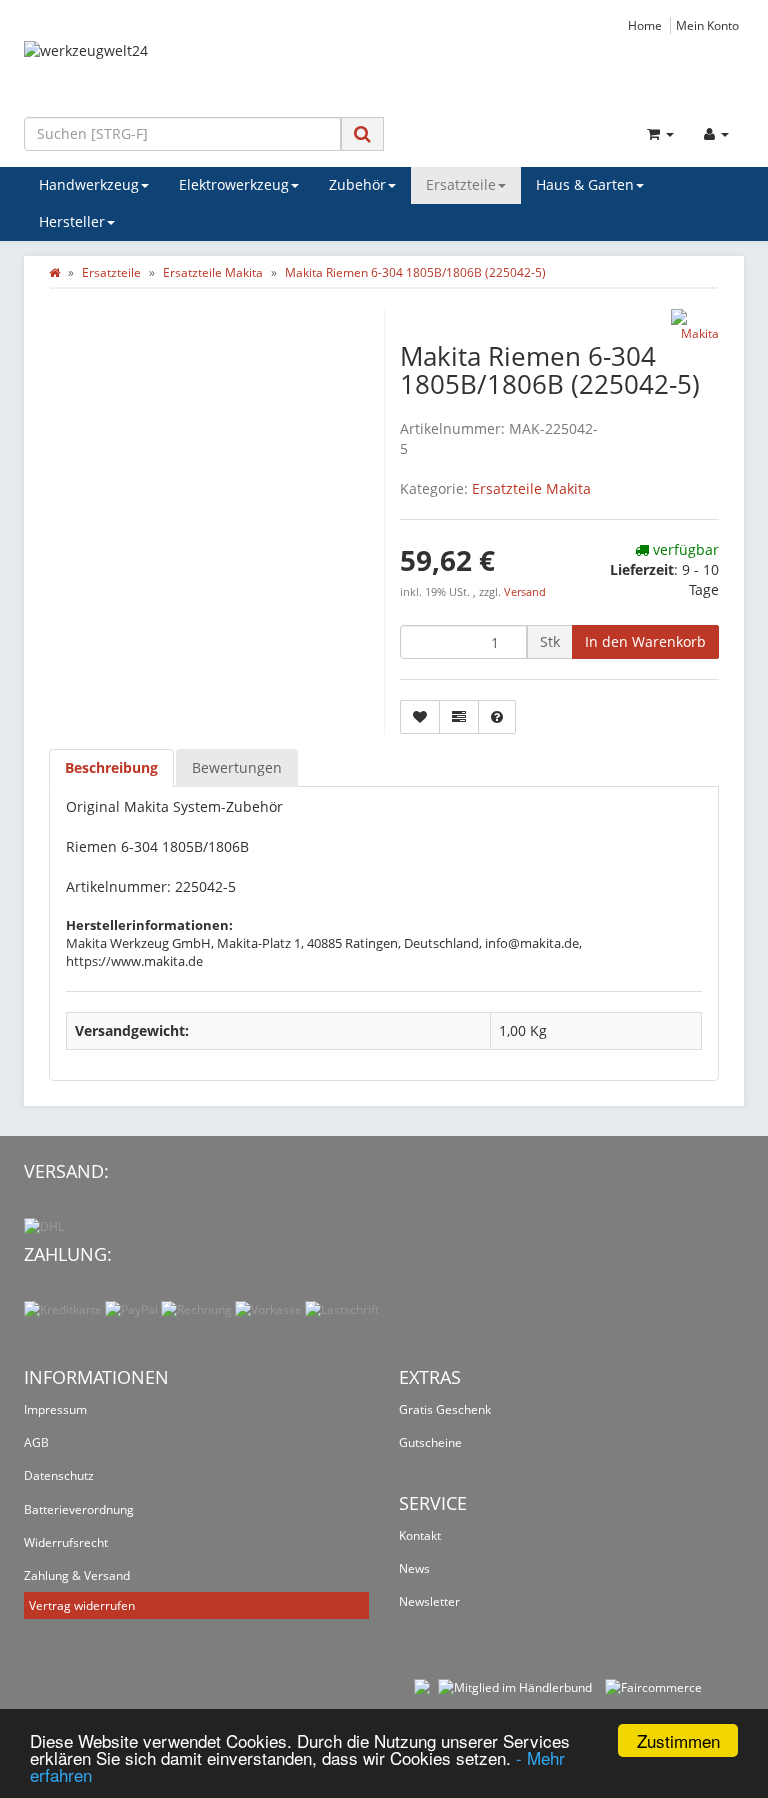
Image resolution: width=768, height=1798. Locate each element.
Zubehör (357, 184)
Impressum (55, 1409)
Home (645, 25)
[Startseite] (54, 272)
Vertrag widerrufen (82, 1605)
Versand (525, 592)
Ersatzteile (461, 184)
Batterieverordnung (79, 1509)
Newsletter (429, 1601)
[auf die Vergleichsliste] (459, 717)
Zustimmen (678, 1740)
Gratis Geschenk (445, 1409)
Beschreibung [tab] (111, 767)
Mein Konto (707, 25)
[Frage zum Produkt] (497, 717)
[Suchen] (362, 133)
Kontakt (420, 1535)
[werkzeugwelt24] (384, 71)
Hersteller (72, 221)
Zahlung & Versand (77, 1575)
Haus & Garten (585, 184)
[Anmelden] (716, 134)
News (414, 1568)
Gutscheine (430, 1442)
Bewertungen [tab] (237, 767)
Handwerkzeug (89, 184)
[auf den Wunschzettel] (420, 717)
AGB (36, 1442)
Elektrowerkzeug (234, 184)
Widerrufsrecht (66, 1542)
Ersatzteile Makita (531, 488)
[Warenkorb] (660, 134)
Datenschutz (59, 1475)
